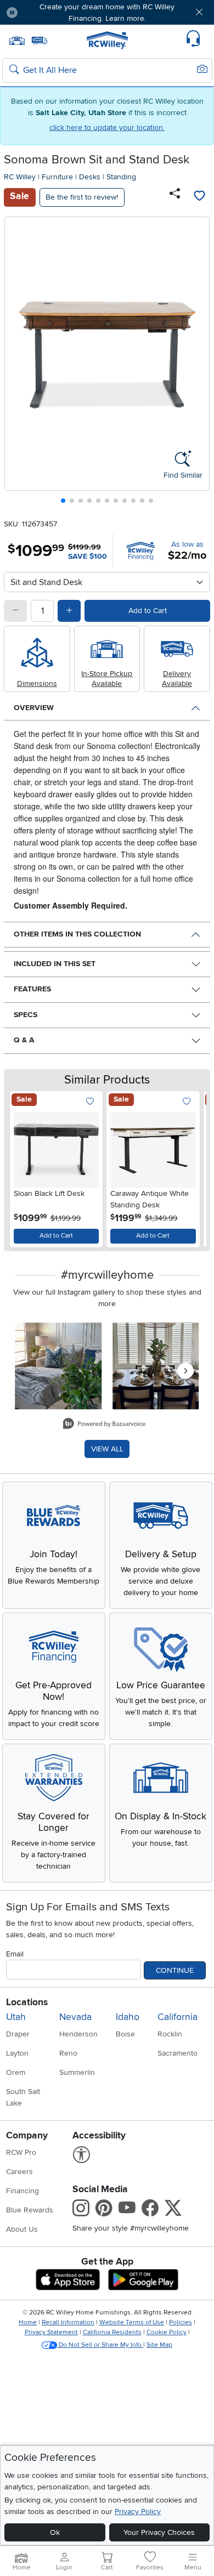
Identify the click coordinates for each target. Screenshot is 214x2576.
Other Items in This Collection (77, 934)
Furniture (57, 177)
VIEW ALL (107, 1449)
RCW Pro (21, 2152)
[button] (43, 12)
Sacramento (178, 2053)
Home (28, 2322)
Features (32, 989)
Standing (121, 177)
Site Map (159, 2345)
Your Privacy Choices (159, 2532)
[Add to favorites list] (199, 197)
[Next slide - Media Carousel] (185, 1371)
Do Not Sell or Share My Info (100, 2345)
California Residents (112, 2332)
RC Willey (20, 177)
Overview (34, 708)
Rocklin (170, 2034)
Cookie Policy (167, 2332)
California (178, 2017)
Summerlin (77, 2072)
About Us (22, 2229)
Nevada (75, 2017)
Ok (55, 2532)
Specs (26, 1015)
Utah (16, 2017)
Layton (17, 2053)
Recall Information (68, 2322)
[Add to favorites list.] (90, 1102)
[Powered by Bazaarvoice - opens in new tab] (104, 1425)
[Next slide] (197, 363)
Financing (22, 2191)
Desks (90, 177)
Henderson (78, 2034)
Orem (16, 2072)
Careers (19, 2172)
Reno (68, 2053)
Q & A (24, 1040)
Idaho (128, 2017)
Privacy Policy (138, 2512)
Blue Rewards (30, 2210)
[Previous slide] (17, 363)
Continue (175, 1970)
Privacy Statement (51, 2332)
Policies (181, 2322)
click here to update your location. (107, 127)
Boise (125, 2034)
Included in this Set (55, 964)
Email (15, 1954)
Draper (18, 2034)
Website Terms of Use (132, 2322)
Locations (27, 2002)
